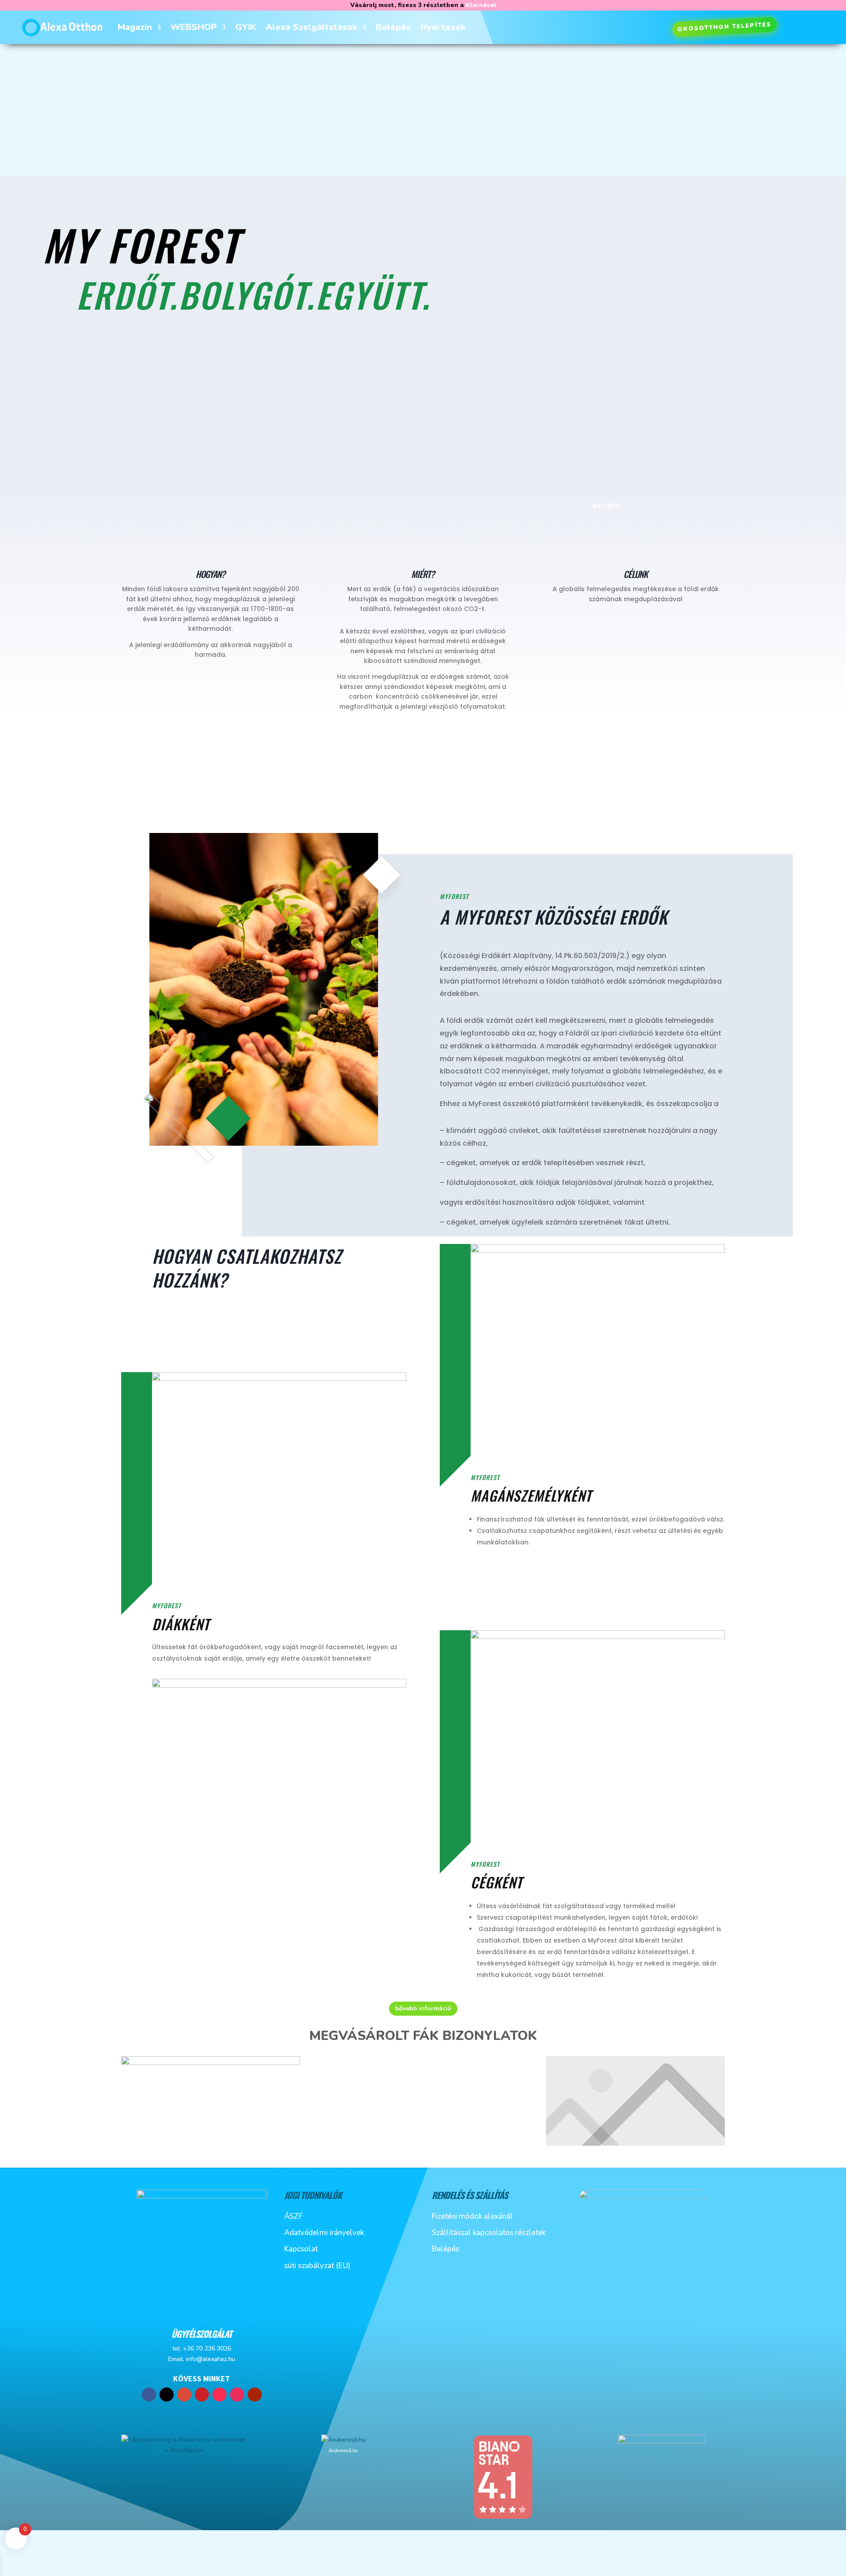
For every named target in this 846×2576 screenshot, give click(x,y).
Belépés (393, 27)
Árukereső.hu (343, 2450)
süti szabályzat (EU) (317, 2266)
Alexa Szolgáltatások (312, 27)
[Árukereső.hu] (343, 2440)
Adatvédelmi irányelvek (324, 2233)
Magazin (135, 27)
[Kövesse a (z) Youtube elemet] (255, 2395)
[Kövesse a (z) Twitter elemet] (167, 2395)
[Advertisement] (423, 110)
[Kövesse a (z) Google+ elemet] (184, 2395)
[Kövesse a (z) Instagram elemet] (237, 2395)
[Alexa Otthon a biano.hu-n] (503, 2518)
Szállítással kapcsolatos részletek (489, 2233)
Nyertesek (443, 27)
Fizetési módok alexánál (472, 2216)
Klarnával (481, 5)
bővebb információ (423, 2008)
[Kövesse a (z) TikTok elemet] (219, 2395)
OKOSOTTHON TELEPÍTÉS (724, 27)
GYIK (246, 27)
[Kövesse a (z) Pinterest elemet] (202, 2395)
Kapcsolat (301, 2249)
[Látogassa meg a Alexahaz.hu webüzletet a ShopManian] (184, 2450)
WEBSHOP (194, 27)
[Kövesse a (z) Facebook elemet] (149, 2395)
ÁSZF (293, 2216)
